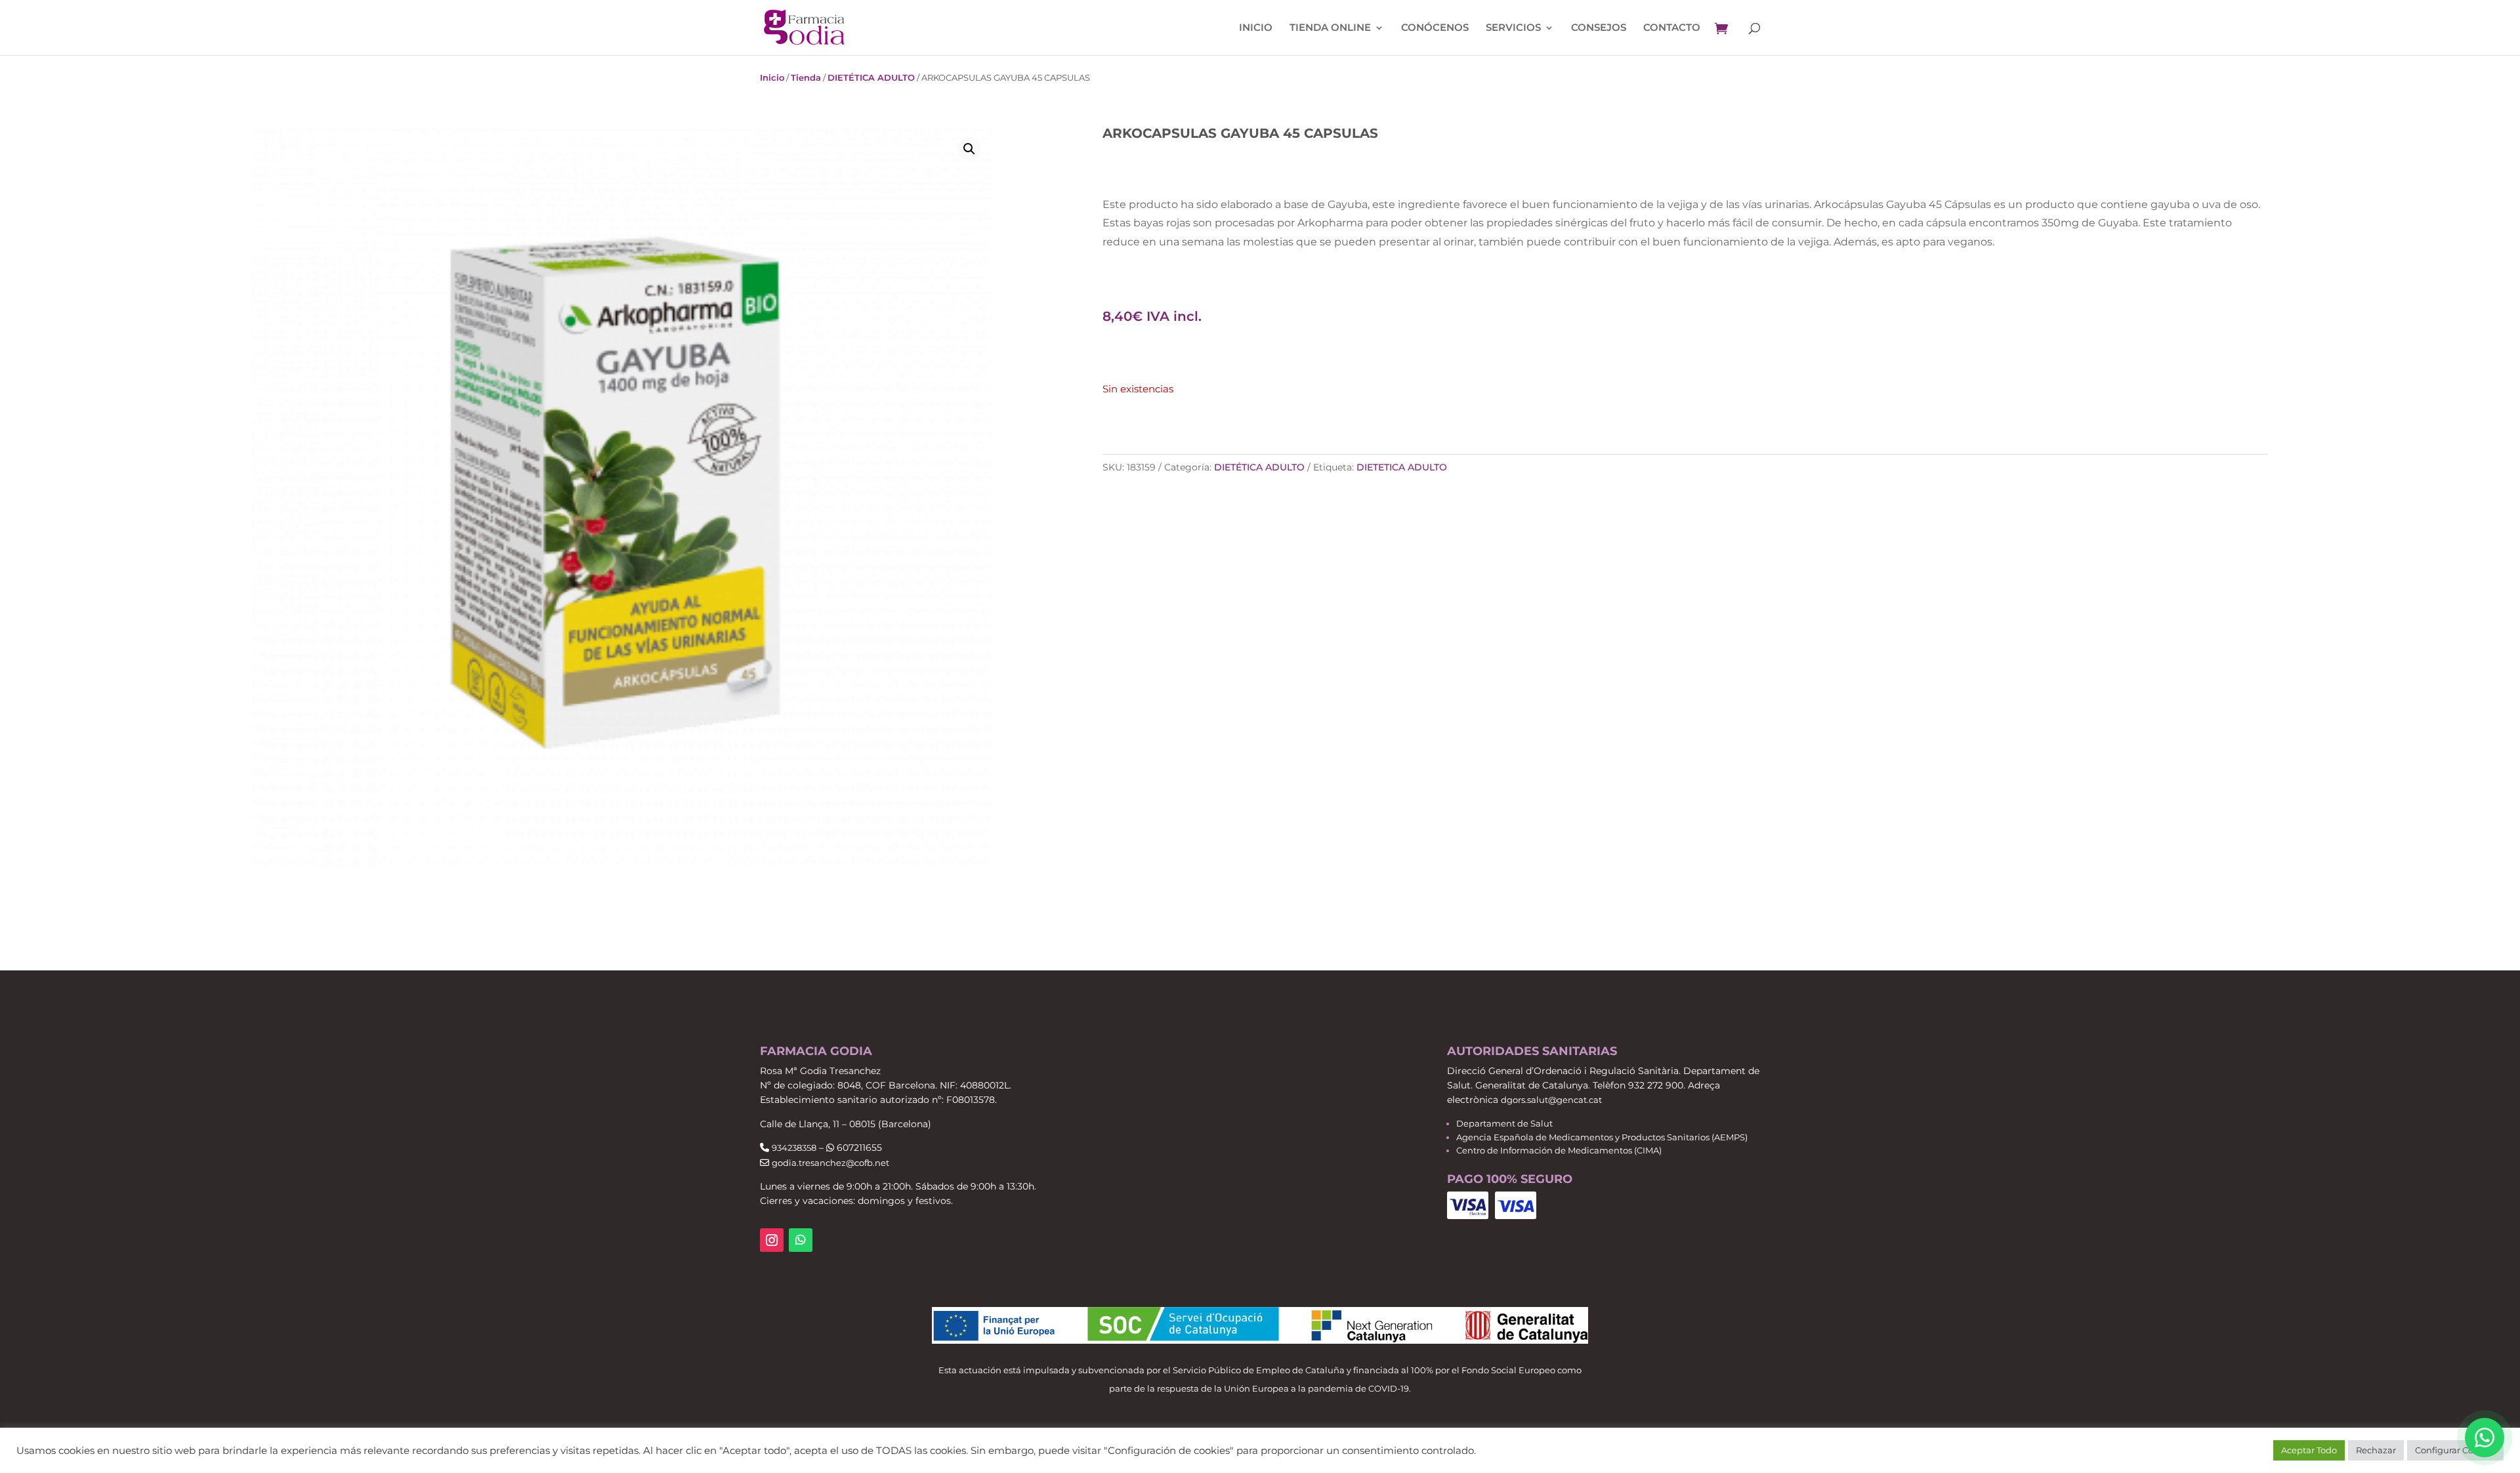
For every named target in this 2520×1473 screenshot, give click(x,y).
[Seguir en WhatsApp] (801, 1240)
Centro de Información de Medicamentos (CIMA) (1559, 1150)
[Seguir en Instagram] (772, 1240)
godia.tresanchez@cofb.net (830, 1163)
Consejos (1599, 28)
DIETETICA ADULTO (1402, 467)
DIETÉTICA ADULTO (871, 77)
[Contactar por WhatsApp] (2485, 1438)
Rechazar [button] (2376, 1450)
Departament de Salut (1504, 1123)
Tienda (806, 77)
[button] (969, 149)
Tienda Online (1330, 28)
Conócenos (1435, 28)
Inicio (1256, 28)
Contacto (1672, 28)
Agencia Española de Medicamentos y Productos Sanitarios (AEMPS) (1602, 1137)
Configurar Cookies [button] (2455, 1450)
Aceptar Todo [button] (2309, 1450)
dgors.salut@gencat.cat (1551, 1100)
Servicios (1513, 28)
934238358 (794, 1148)
